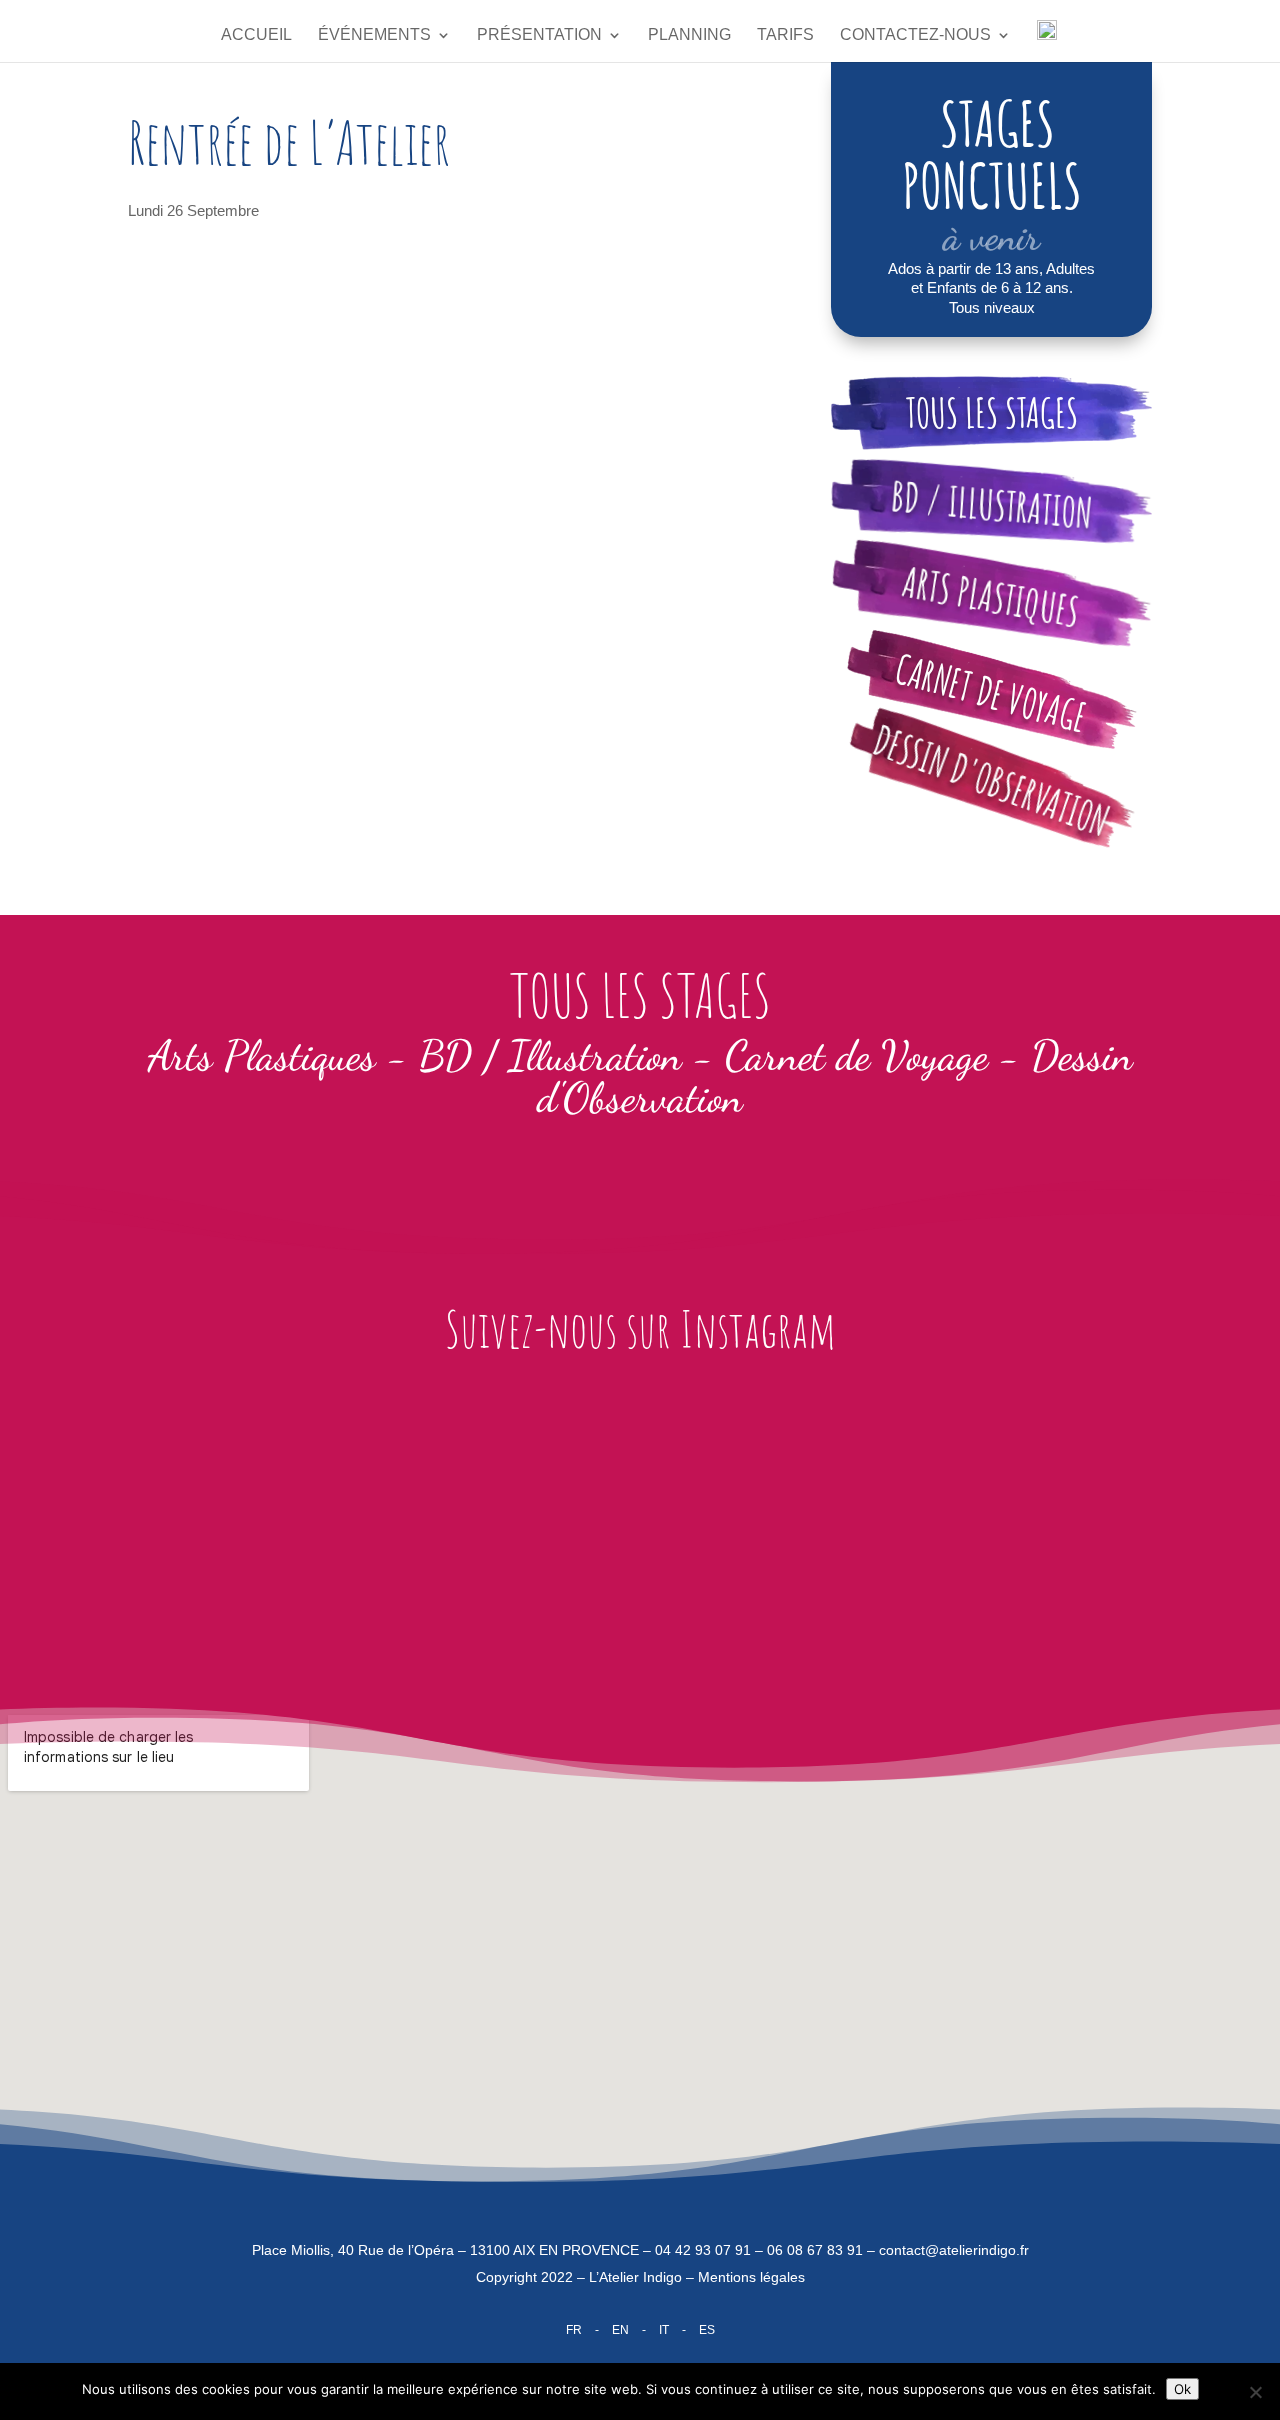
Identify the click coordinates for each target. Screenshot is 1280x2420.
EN (620, 2330)
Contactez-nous (915, 35)
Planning (689, 35)
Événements (374, 35)
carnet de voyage (992, 692)
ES (707, 2330)
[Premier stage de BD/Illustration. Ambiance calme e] (542, 1530)
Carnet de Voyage (856, 1055)
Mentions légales (751, 2277)
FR (574, 2330)
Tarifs (785, 35)
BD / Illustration (550, 1055)
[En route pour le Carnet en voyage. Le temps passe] (151, 1516)
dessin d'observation (991, 780)
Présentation (539, 35)
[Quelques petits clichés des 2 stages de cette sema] (346, 1530)
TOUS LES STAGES (992, 412)
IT (664, 2330)
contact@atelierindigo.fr (954, 2250)
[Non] (1255, 2392)
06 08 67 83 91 (815, 2250)
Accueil (256, 35)
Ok (1182, 2389)
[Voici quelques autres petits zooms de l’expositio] (932, 1530)
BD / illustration (991, 505)
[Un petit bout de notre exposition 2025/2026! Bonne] (1128, 1516)
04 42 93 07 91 (703, 2250)
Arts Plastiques (992, 596)
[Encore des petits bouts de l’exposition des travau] (737, 1516)
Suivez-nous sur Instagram (640, 1328)
